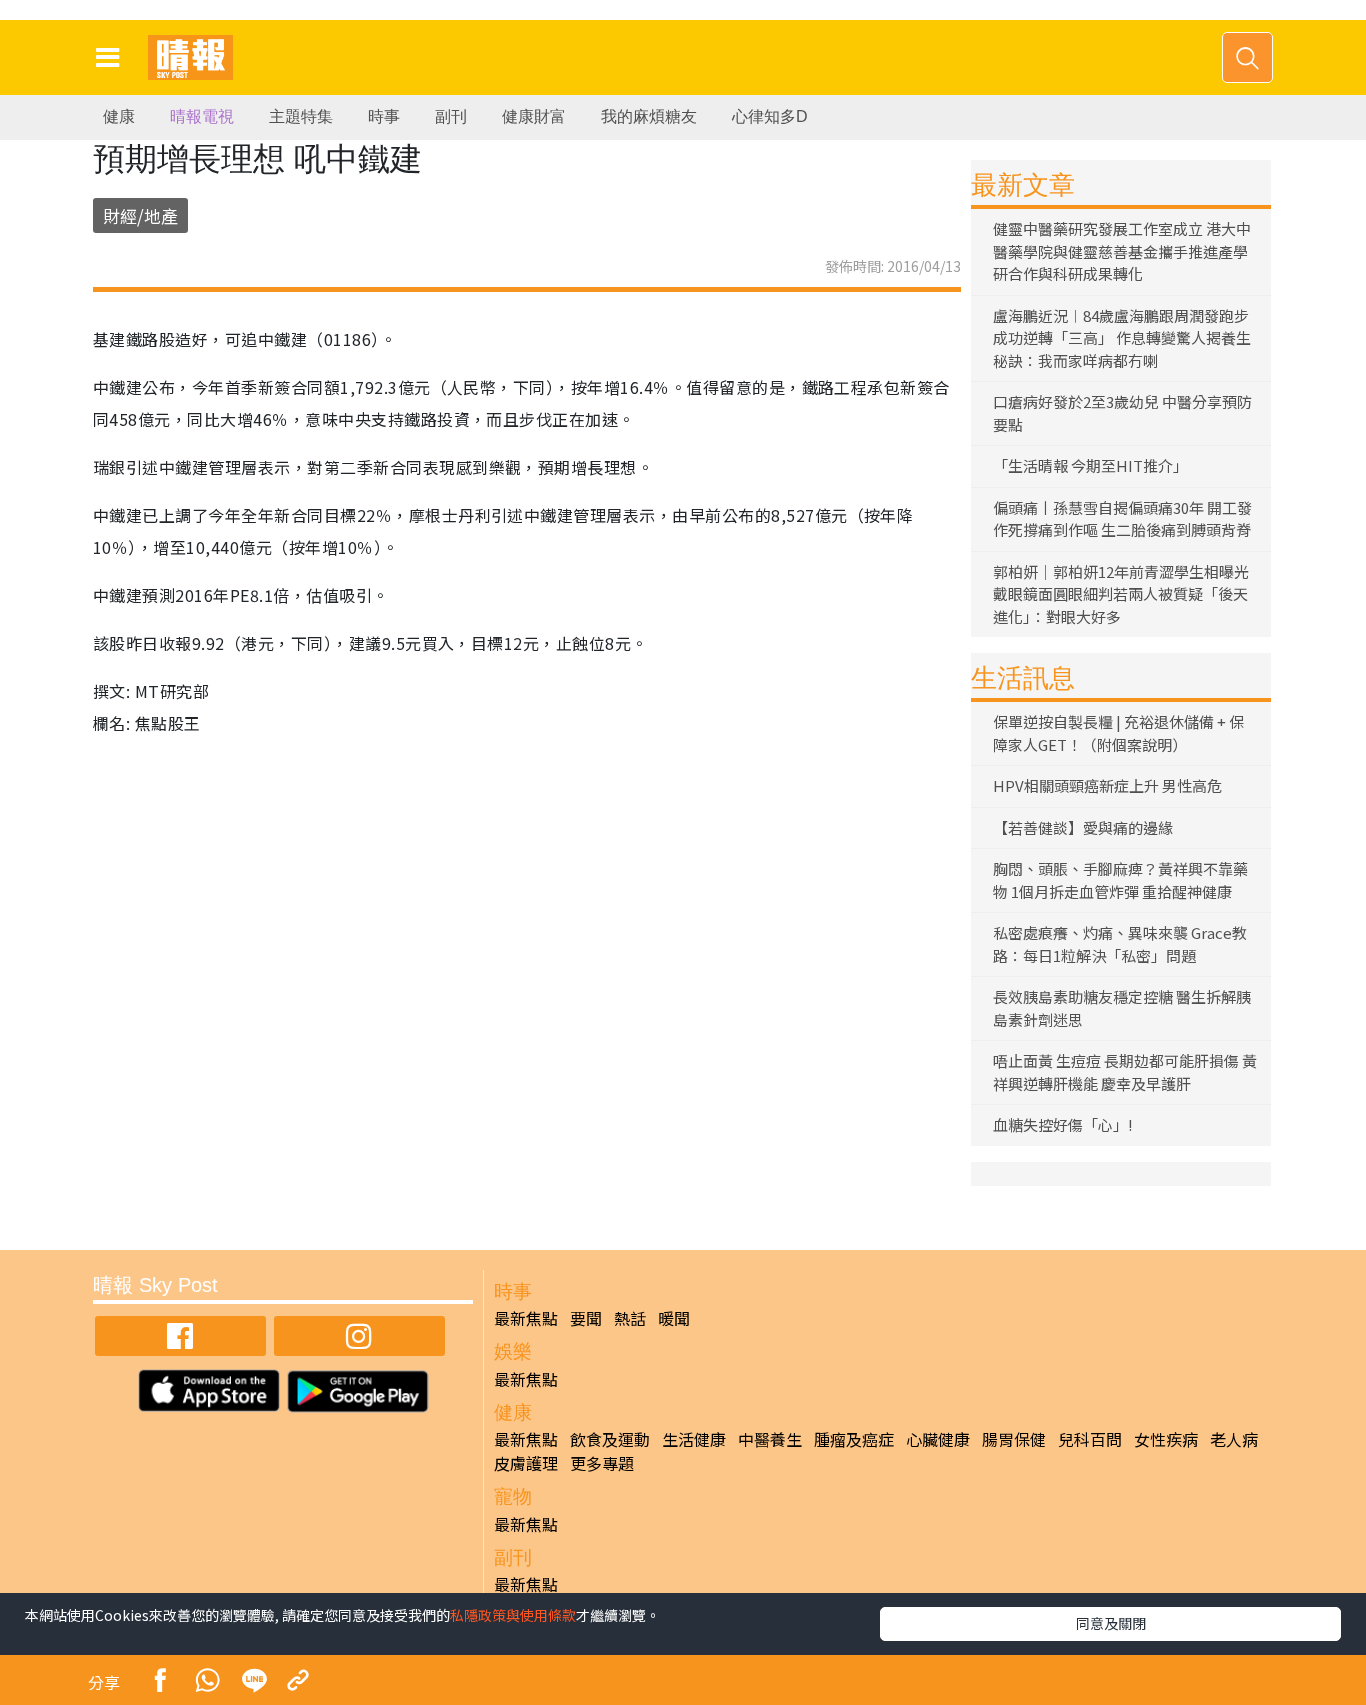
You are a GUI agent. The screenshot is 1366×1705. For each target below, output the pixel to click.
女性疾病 (1166, 1439)
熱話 (630, 1318)
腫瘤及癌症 (854, 1439)
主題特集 (301, 116)
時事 (384, 116)
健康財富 (534, 116)
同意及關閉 (1111, 1623)
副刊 (451, 116)
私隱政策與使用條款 (513, 1615)
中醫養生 (770, 1439)
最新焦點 (526, 1318)
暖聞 (674, 1318)
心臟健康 (938, 1439)
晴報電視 (202, 116)
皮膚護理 (526, 1463)
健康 (119, 116)
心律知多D (770, 116)
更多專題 (602, 1463)
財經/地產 (140, 215)
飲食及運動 (610, 1439)
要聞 (586, 1318)
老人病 (1234, 1439)
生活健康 (694, 1439)
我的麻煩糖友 (649, 116)
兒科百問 (1090, 1439)
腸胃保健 (1014, 1439)
